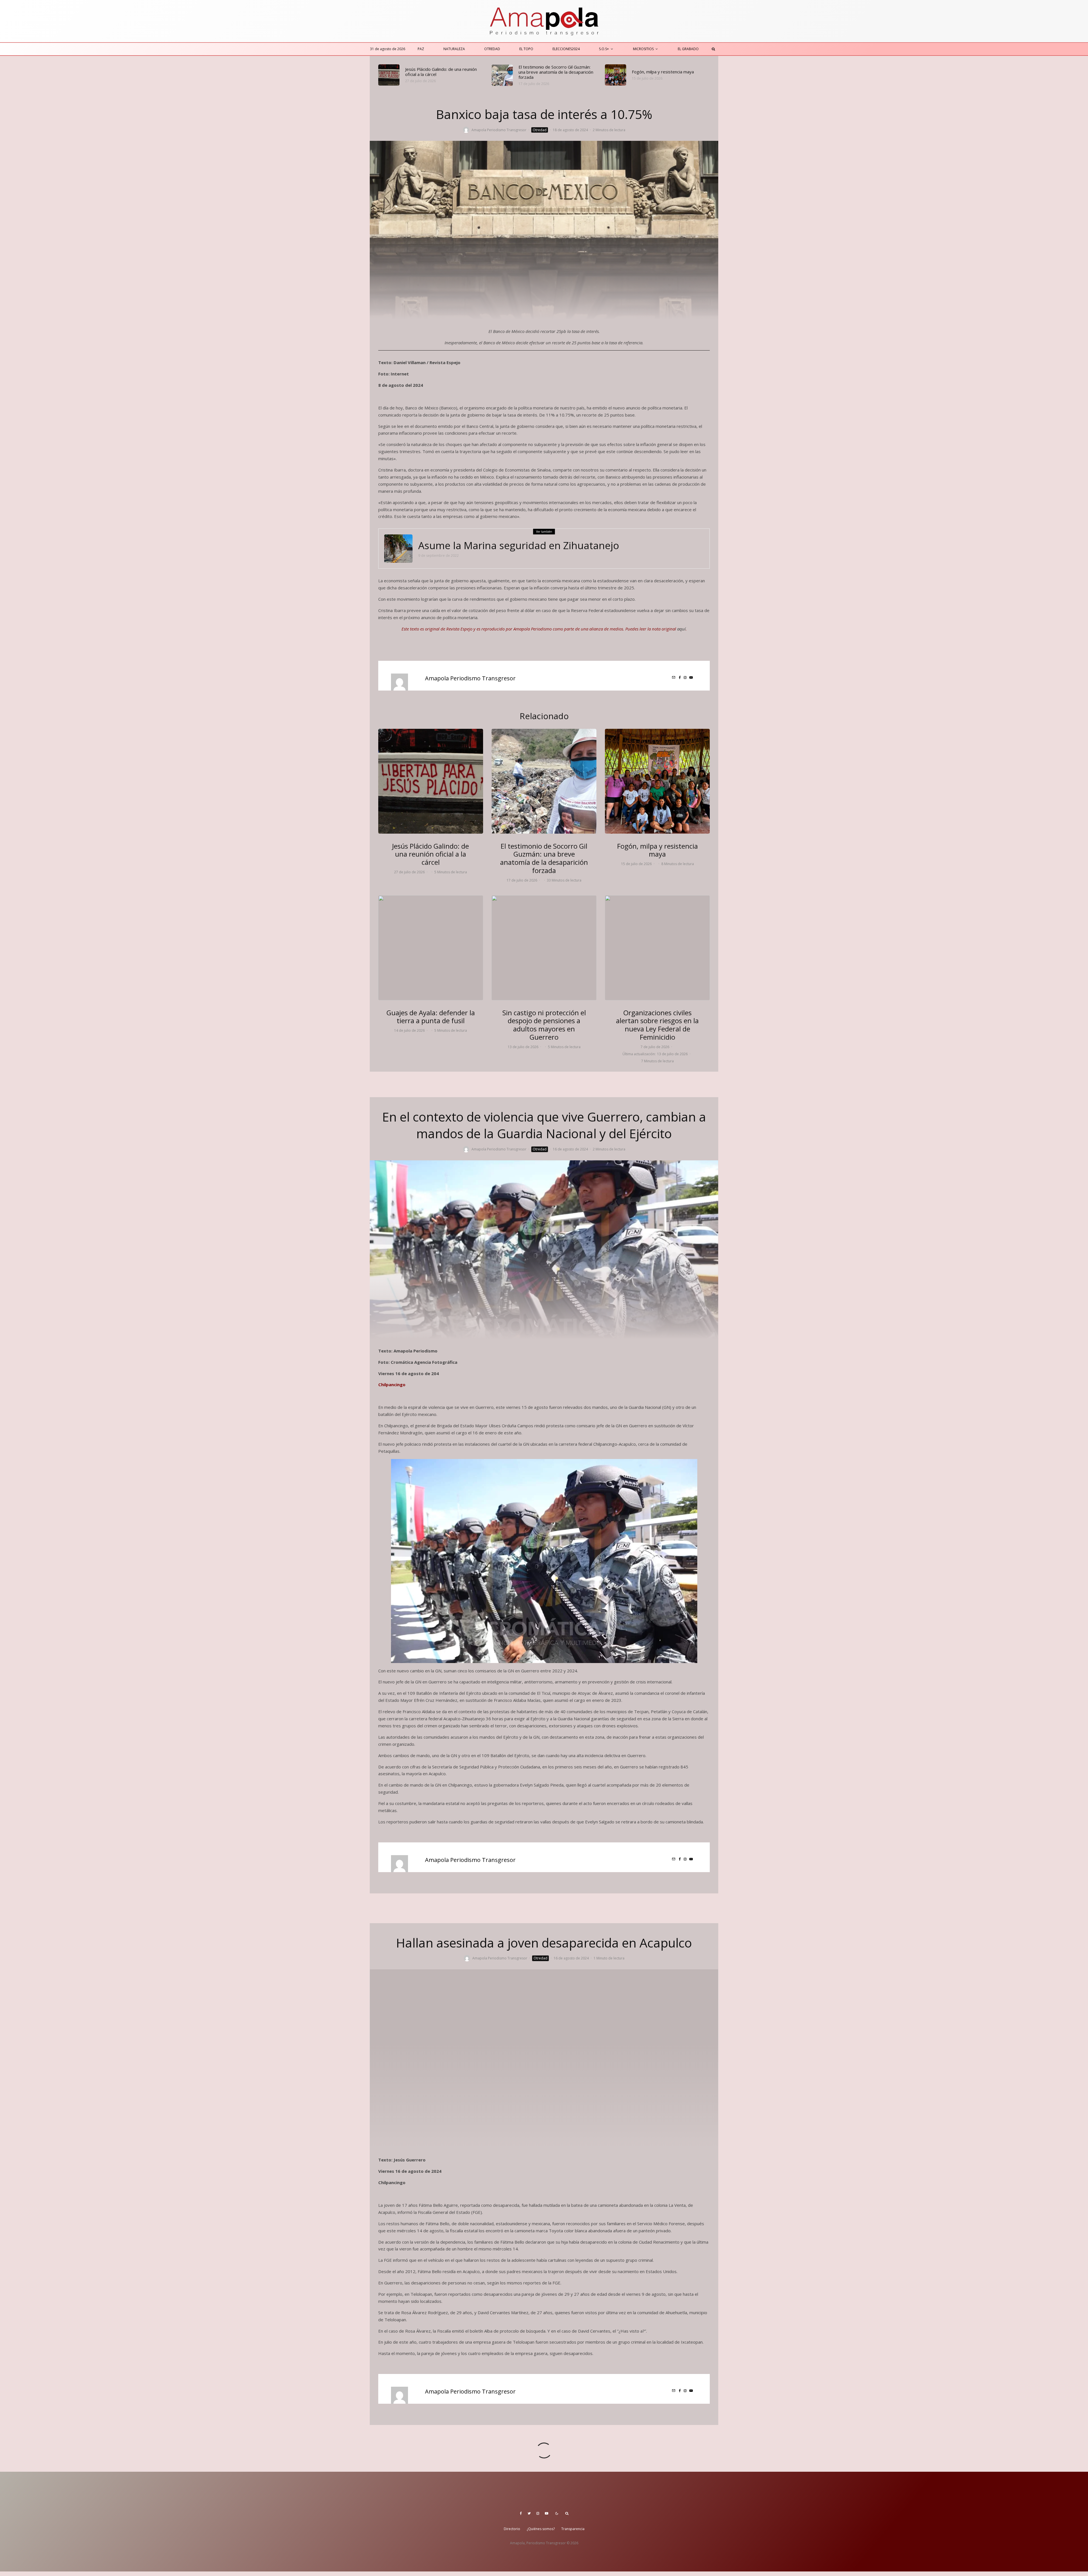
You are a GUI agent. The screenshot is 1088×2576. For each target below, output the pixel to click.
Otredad (492, 49)
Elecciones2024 (566, 49)
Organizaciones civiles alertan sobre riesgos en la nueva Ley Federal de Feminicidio (657, 1025)
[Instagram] (538, 2513)
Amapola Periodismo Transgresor (499, 130)
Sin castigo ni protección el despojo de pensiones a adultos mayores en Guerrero (544, 1025)
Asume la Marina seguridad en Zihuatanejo (519, 545)
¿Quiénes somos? (541, 2529)
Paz (421, 49)
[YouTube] (547, 2513)
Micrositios (643, 49)
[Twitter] (529, 2513)
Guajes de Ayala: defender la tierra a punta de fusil (431, 1017)
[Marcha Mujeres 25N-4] (657, 948)
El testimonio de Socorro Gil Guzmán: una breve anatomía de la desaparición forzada (556, 72)
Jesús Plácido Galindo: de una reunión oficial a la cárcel (441, 72)
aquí (681, 629)
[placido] (389, 75)
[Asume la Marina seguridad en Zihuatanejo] (398, 549)
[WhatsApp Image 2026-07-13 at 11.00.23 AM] (544, 948)
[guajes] (431, 948)
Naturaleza (454, 49)
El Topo (526, 49)
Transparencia (573, 2529)
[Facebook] (521, 2513)
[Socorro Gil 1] (502, 75)
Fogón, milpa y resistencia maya (663, 72)
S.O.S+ (604, 49)
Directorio (512, 2529)
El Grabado (688, 49)
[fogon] (616, 75)
